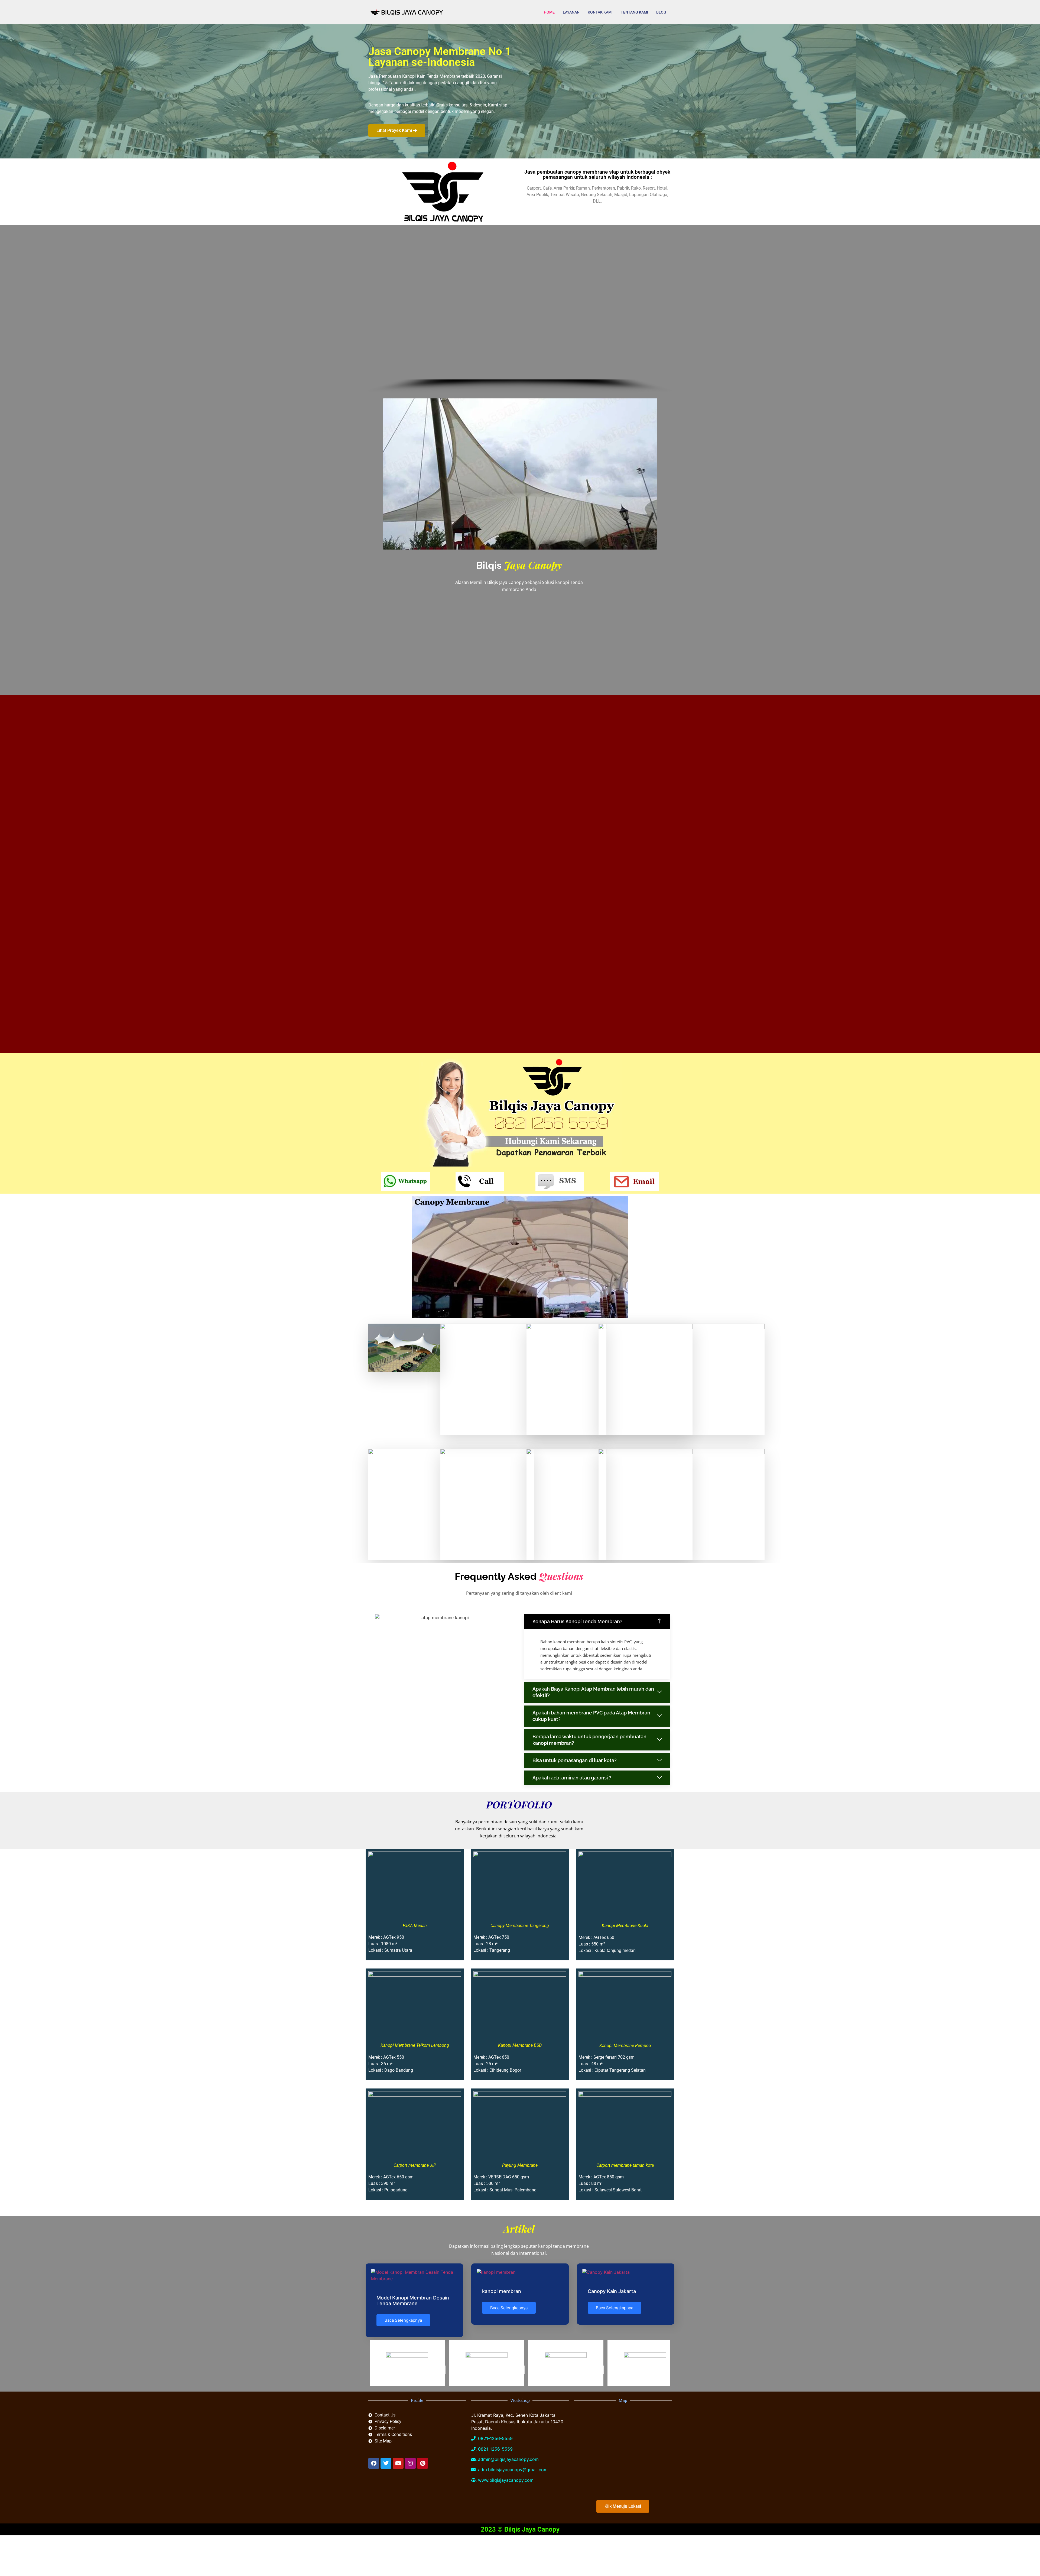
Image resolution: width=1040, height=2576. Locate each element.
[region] (520, 310)
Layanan (571, 12)
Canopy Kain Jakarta (612, 2291)
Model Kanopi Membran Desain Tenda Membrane (413, 2301)
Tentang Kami (634, 12)
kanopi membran (502, 2291)
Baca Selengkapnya (403, 2320)
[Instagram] (410, 2463)
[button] (597, 1622)
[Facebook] (374, 2463)
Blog (661, 12)
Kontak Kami (600, 12)
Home (549, 12)
